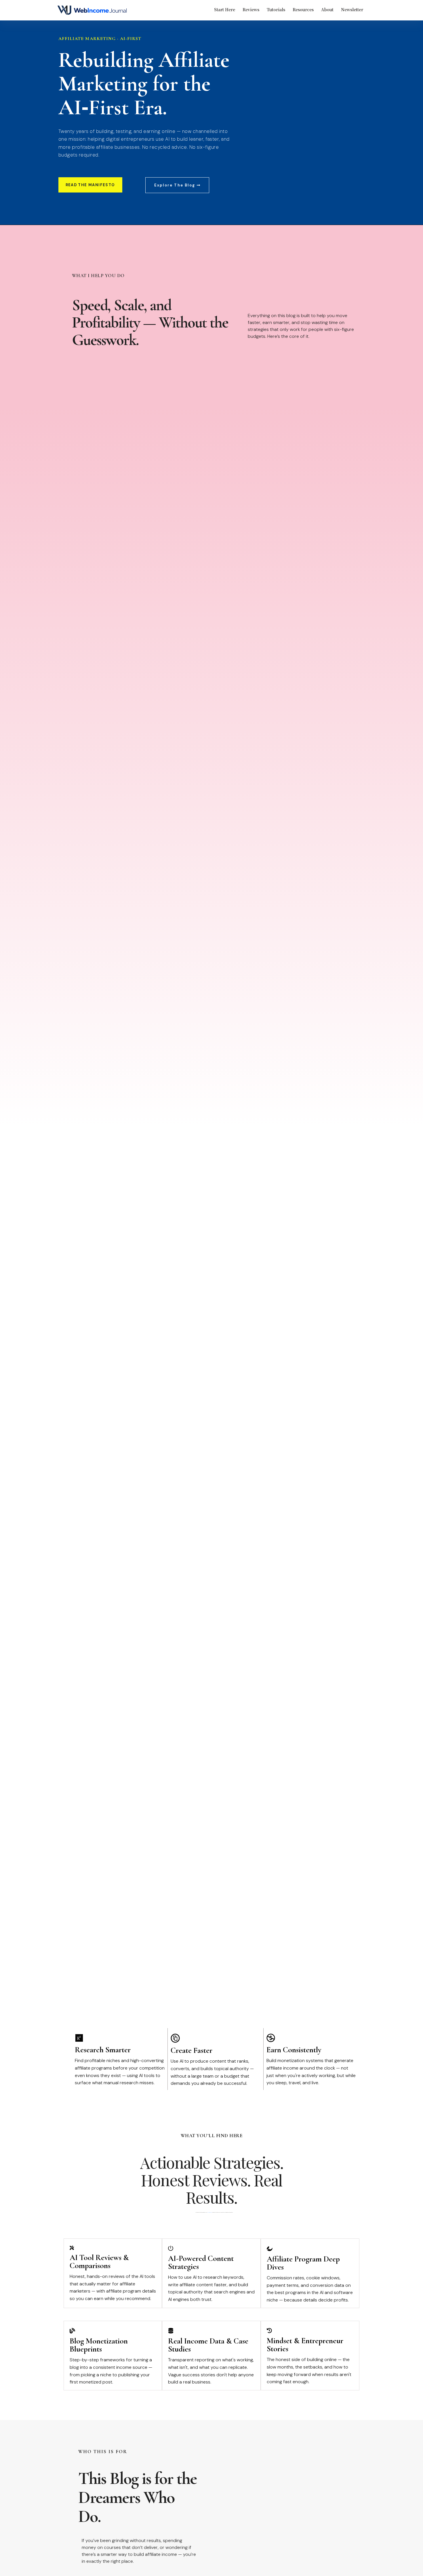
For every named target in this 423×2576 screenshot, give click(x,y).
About (327, 9)
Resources (303, 9)
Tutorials (276, 9)
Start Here (225, 9)
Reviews (251, 9)
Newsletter (352, 9)
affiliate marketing (210, 2212)
